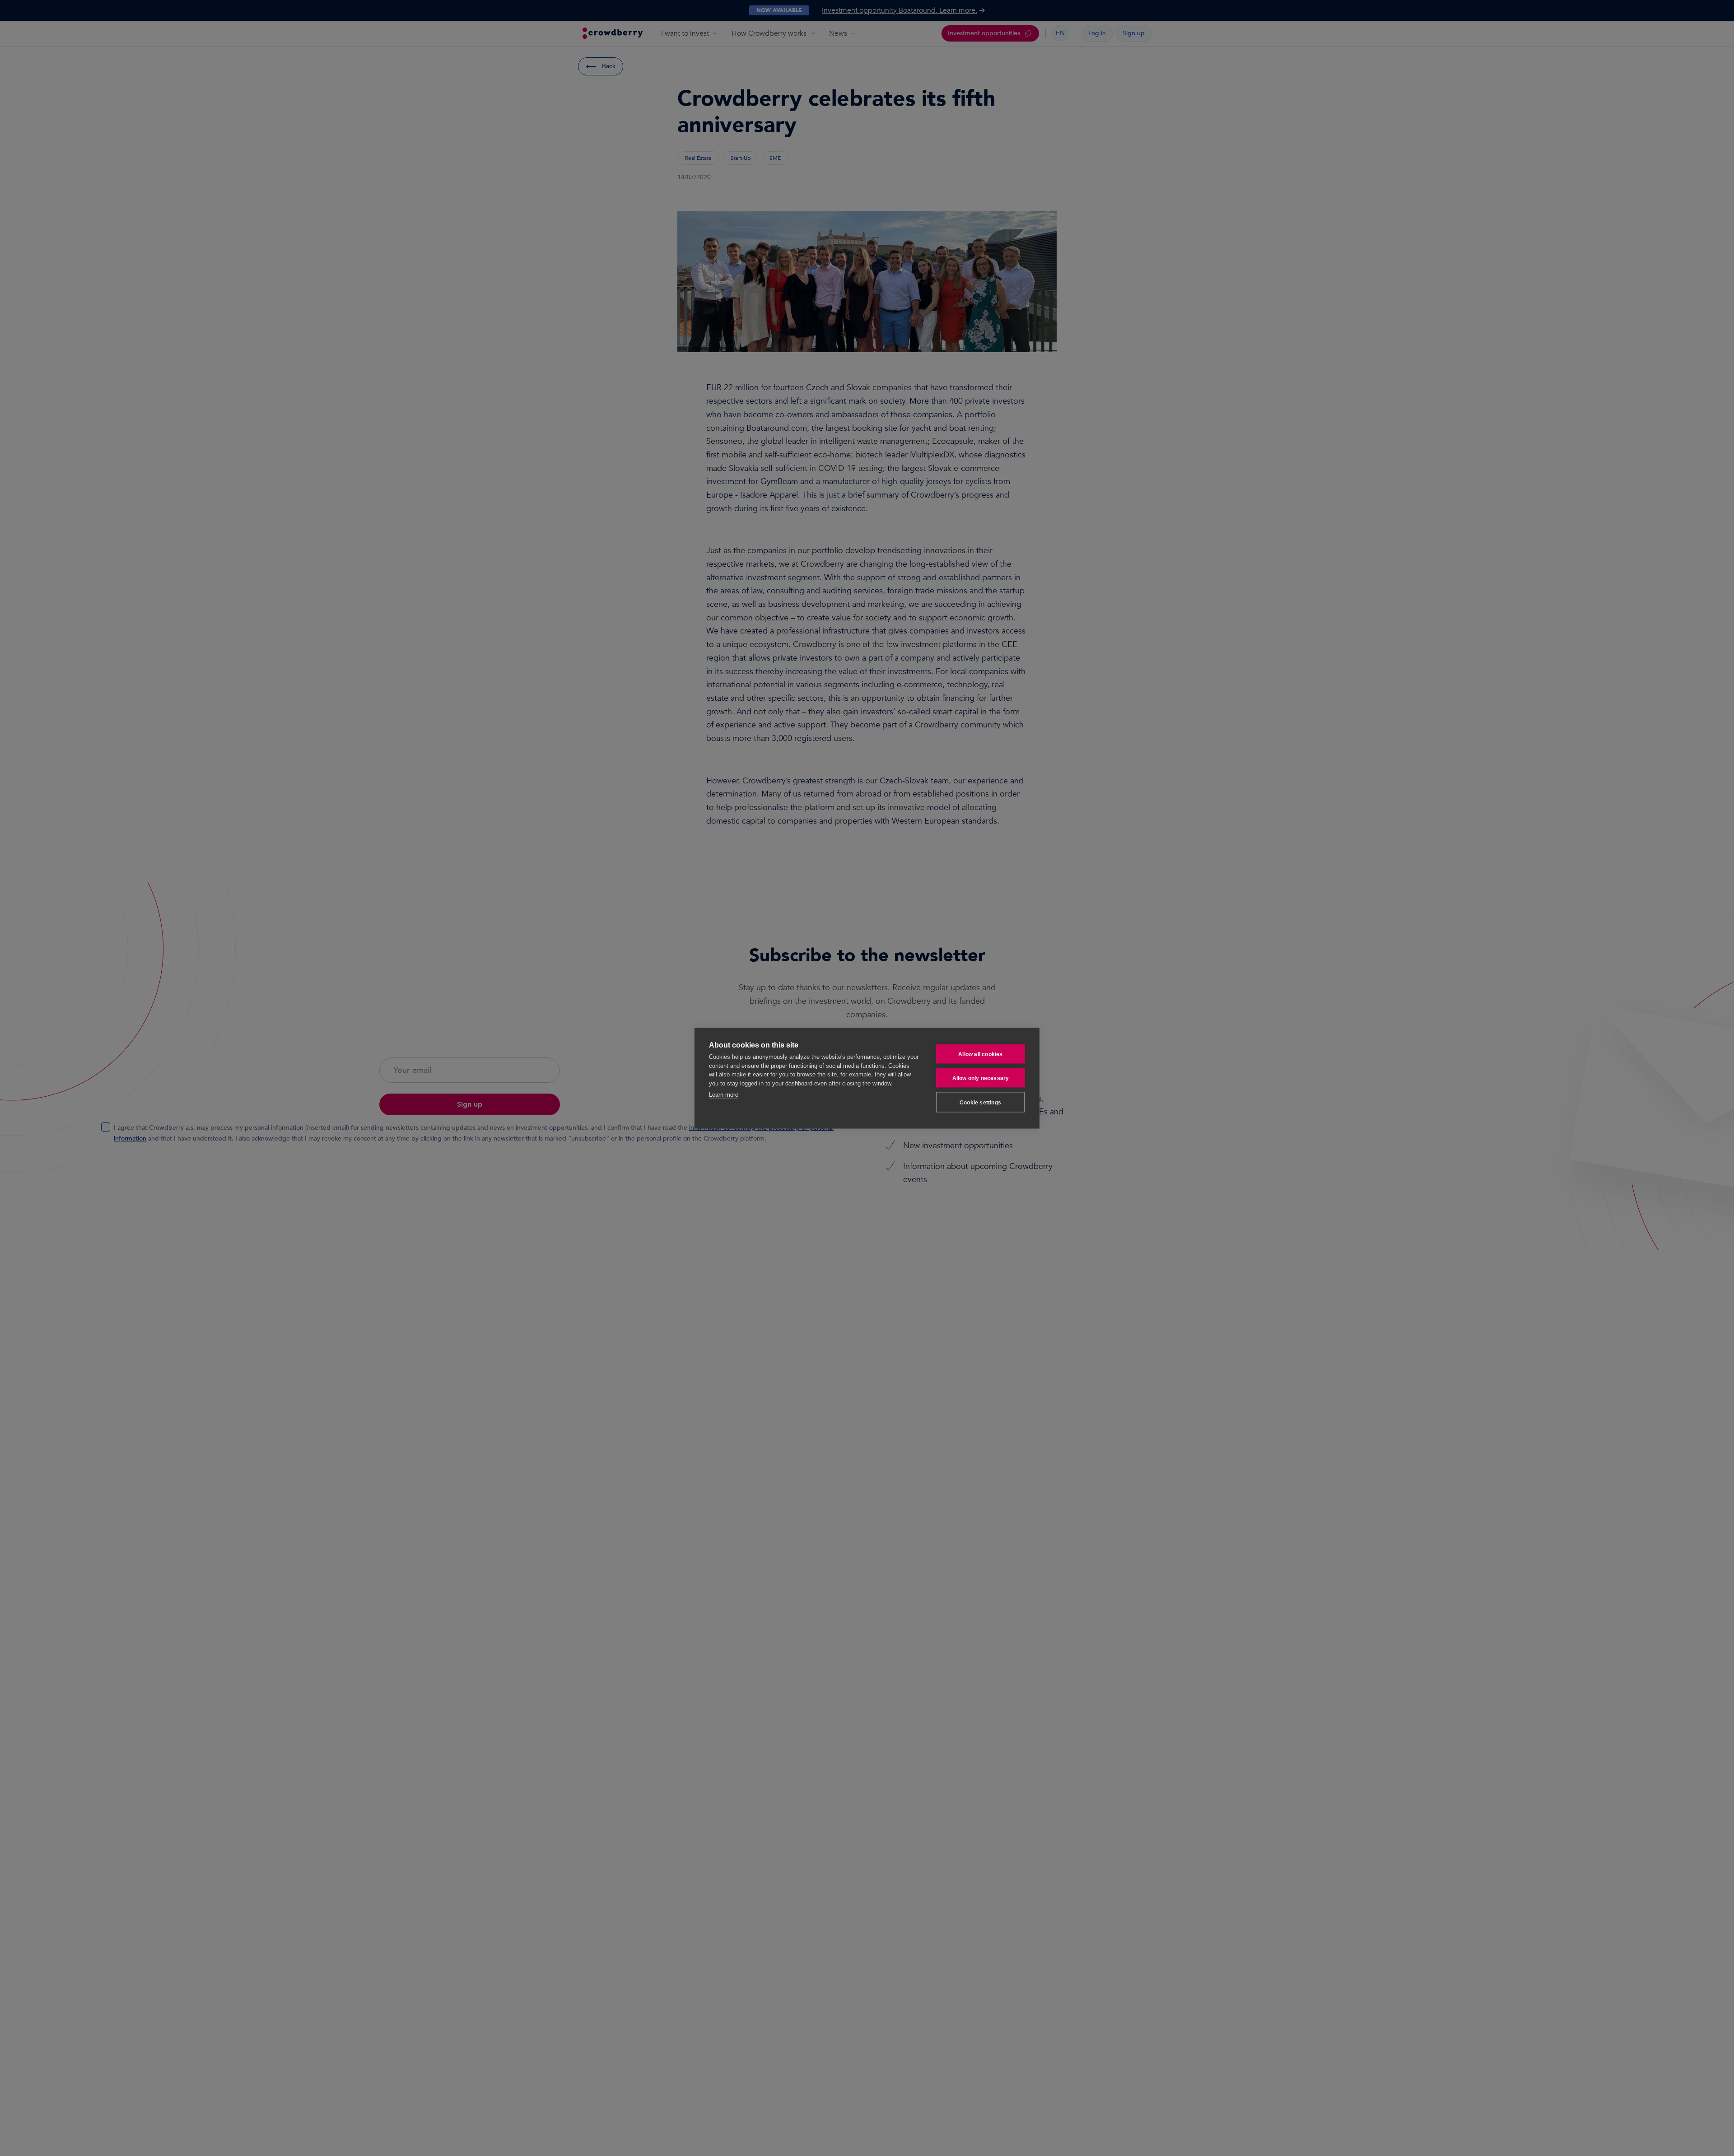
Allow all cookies (980, 1054)
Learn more (724, 1094)
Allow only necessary (981, 1078)
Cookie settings (980, 1102)
